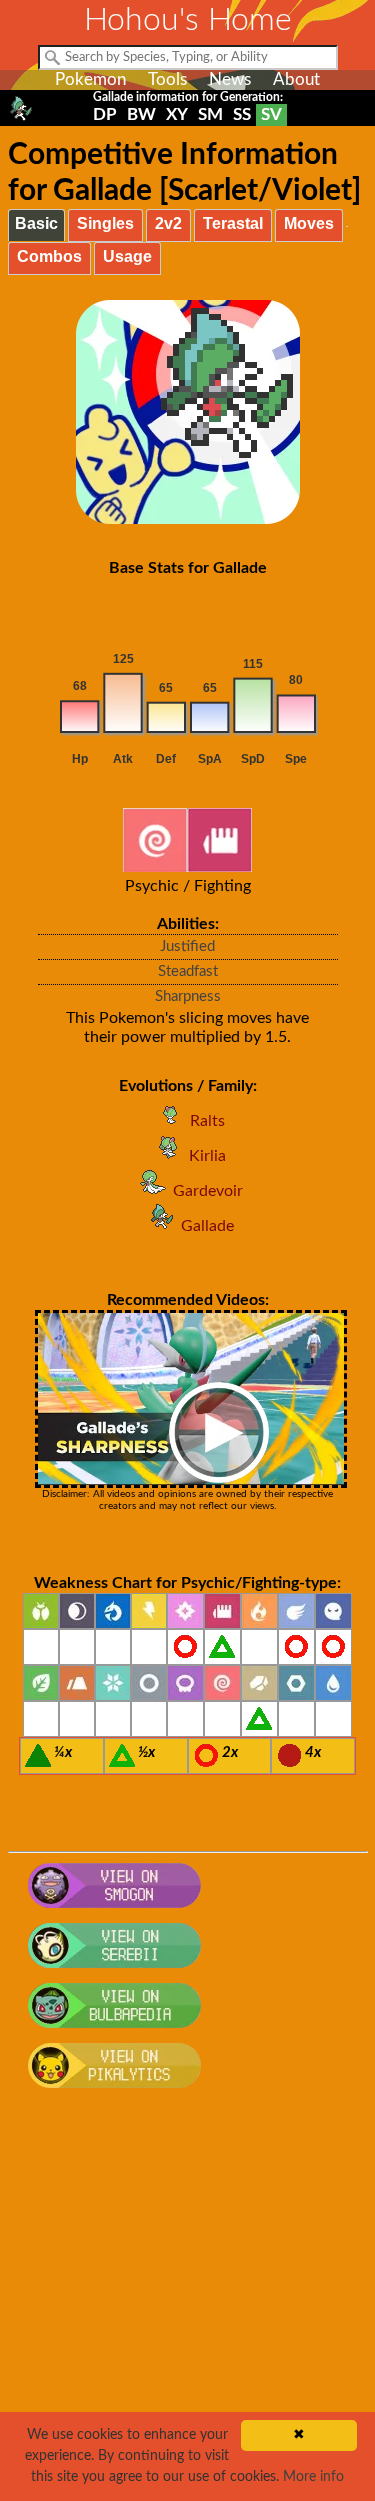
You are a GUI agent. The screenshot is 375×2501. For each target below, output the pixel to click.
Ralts (207, 1121)
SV (271, 114)
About (296, 79)
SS (242, 114)
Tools (167, 79)
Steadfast (188, 971)
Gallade (207, 1226)
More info (313, 2477)
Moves (309, 223)
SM (210, 114)
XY (177, 114)
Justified (187, 946)
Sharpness (188, 996)
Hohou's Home (188, 20)
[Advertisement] (187, 2305)
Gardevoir (208, 1191)
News (230, 79)
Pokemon (90, 79)
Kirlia (207, 1156)
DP (105, 114)
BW (141, 114)
